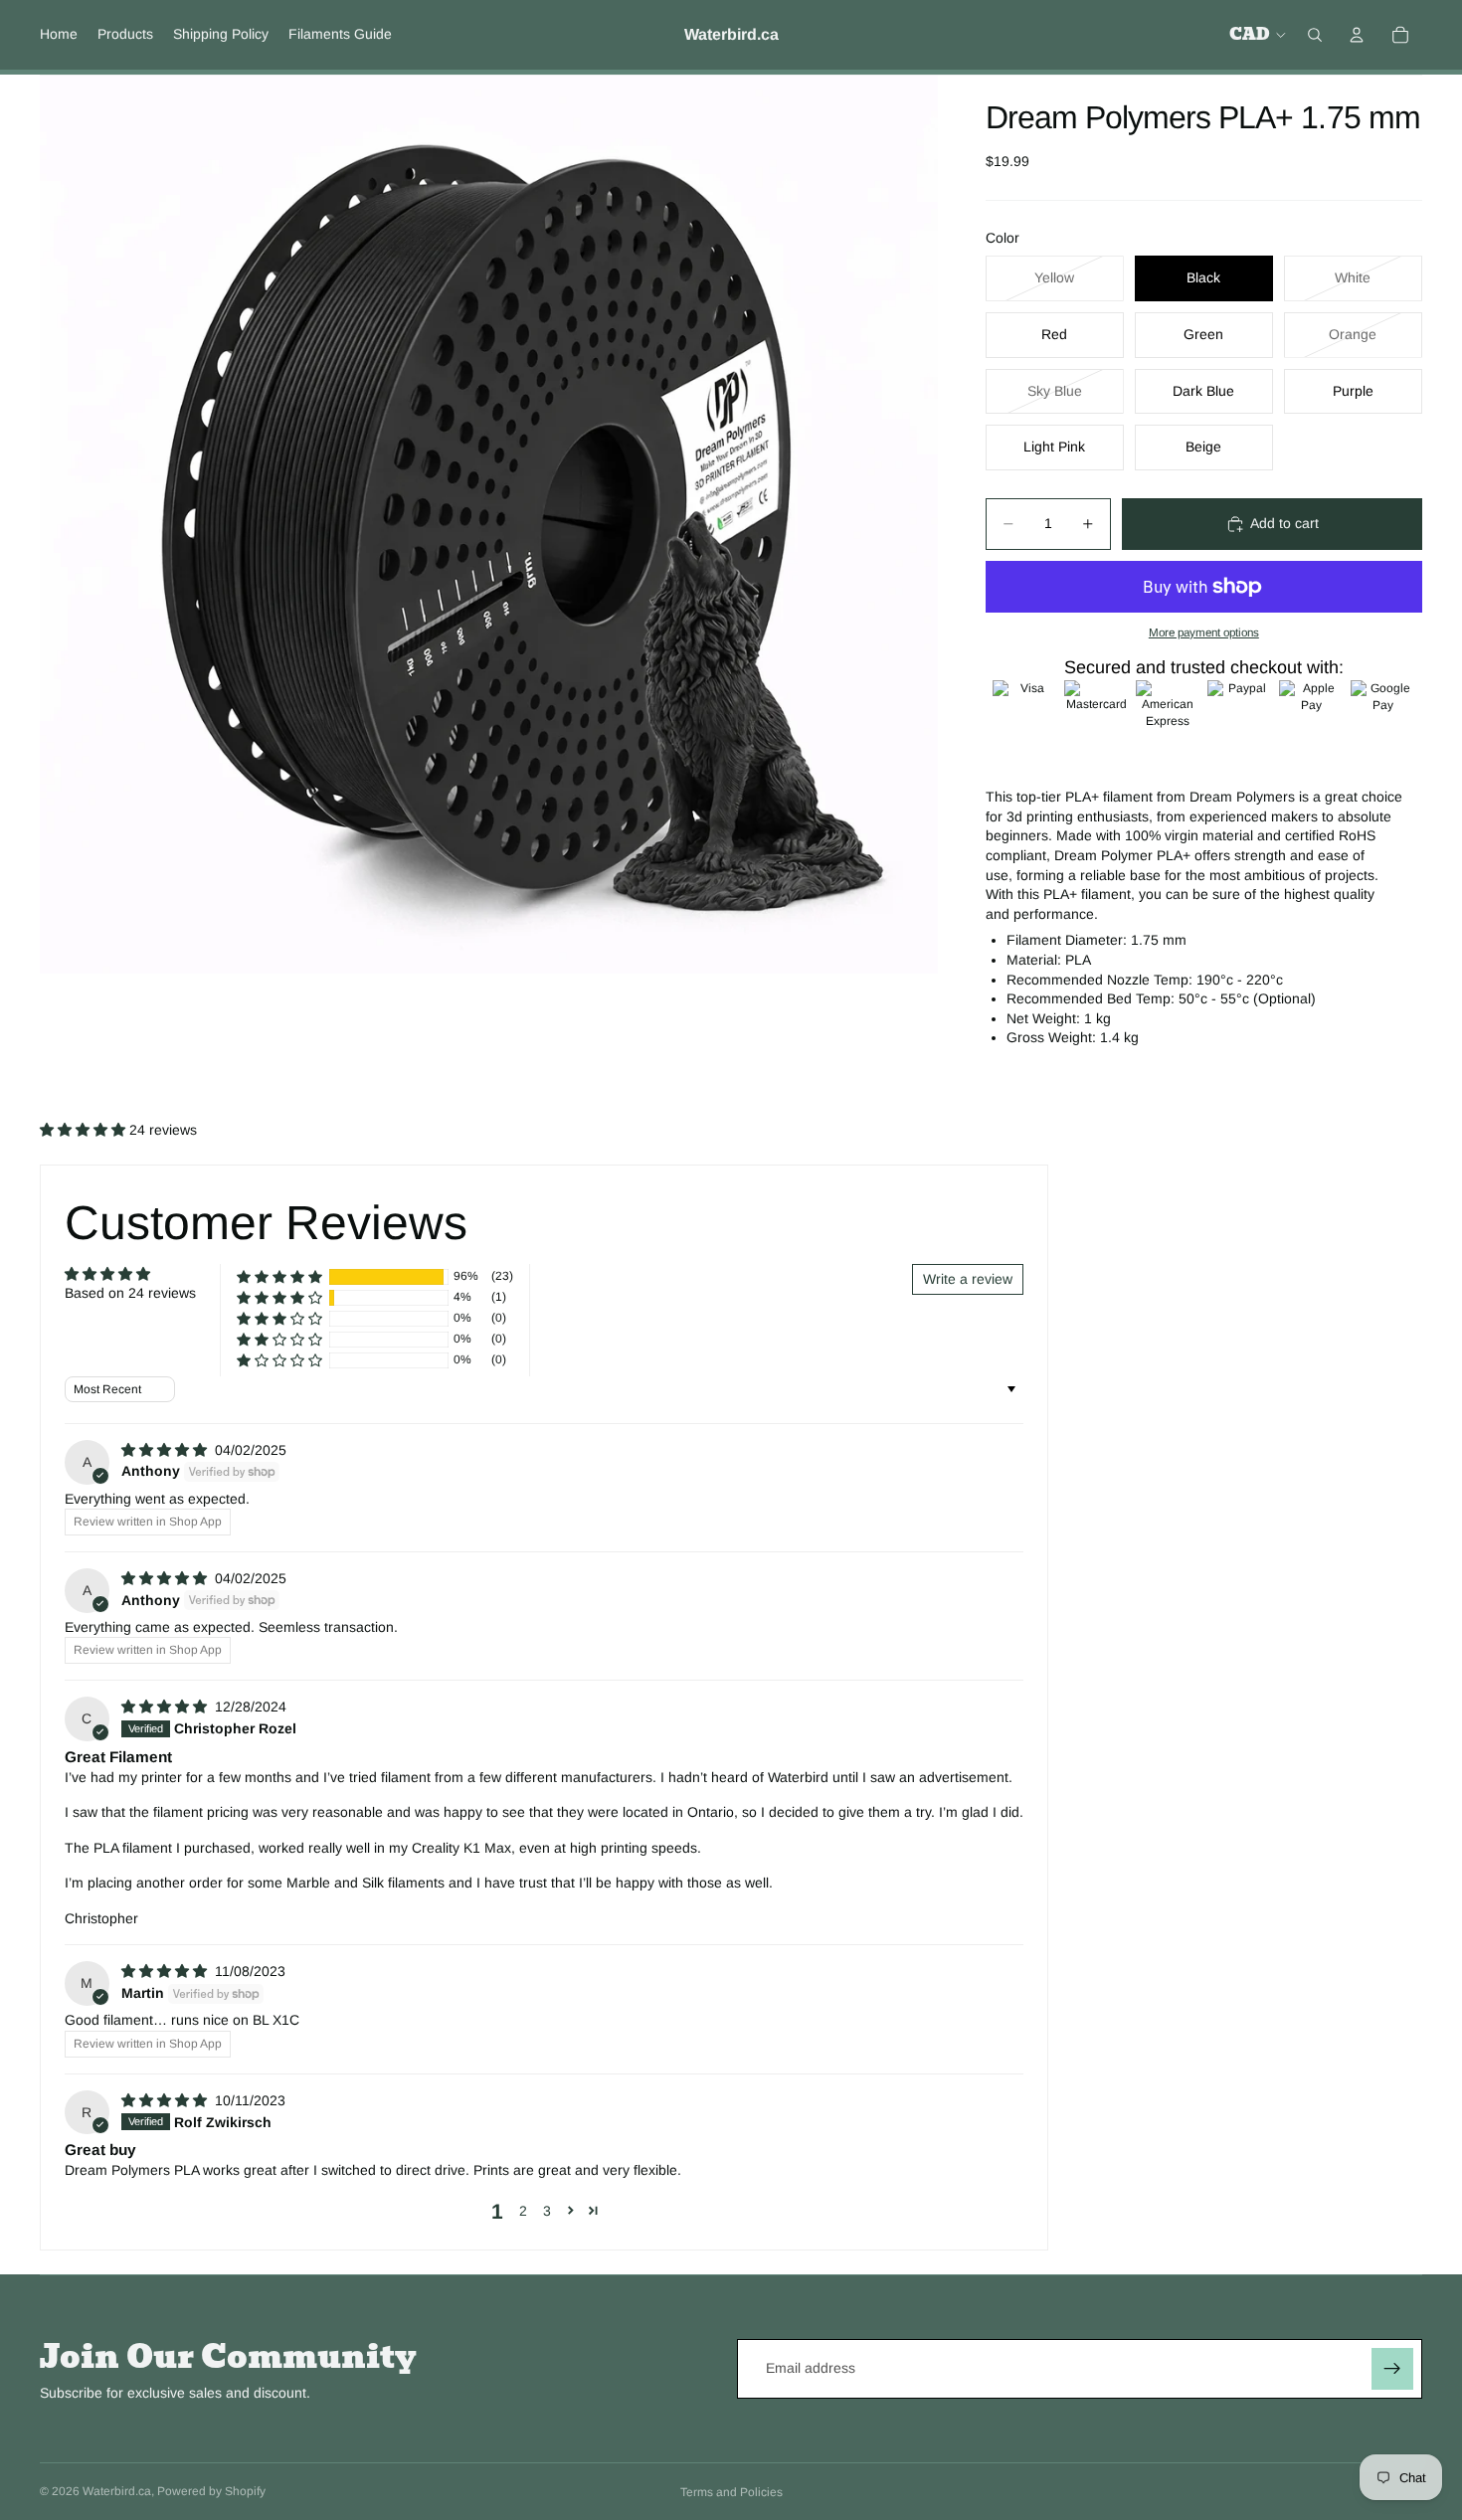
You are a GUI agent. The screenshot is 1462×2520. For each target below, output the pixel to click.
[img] (166, 1450)
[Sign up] (1392, 2369)
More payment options (1204, 632)
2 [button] (523, 2211)
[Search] (1315, 35)
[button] (85, 1130)
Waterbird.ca (117, 2491)
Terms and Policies (731, 2492)
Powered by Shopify (211, 2491)
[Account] (1357, 35)
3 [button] (547, 2211)
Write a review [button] (968, 1279)
